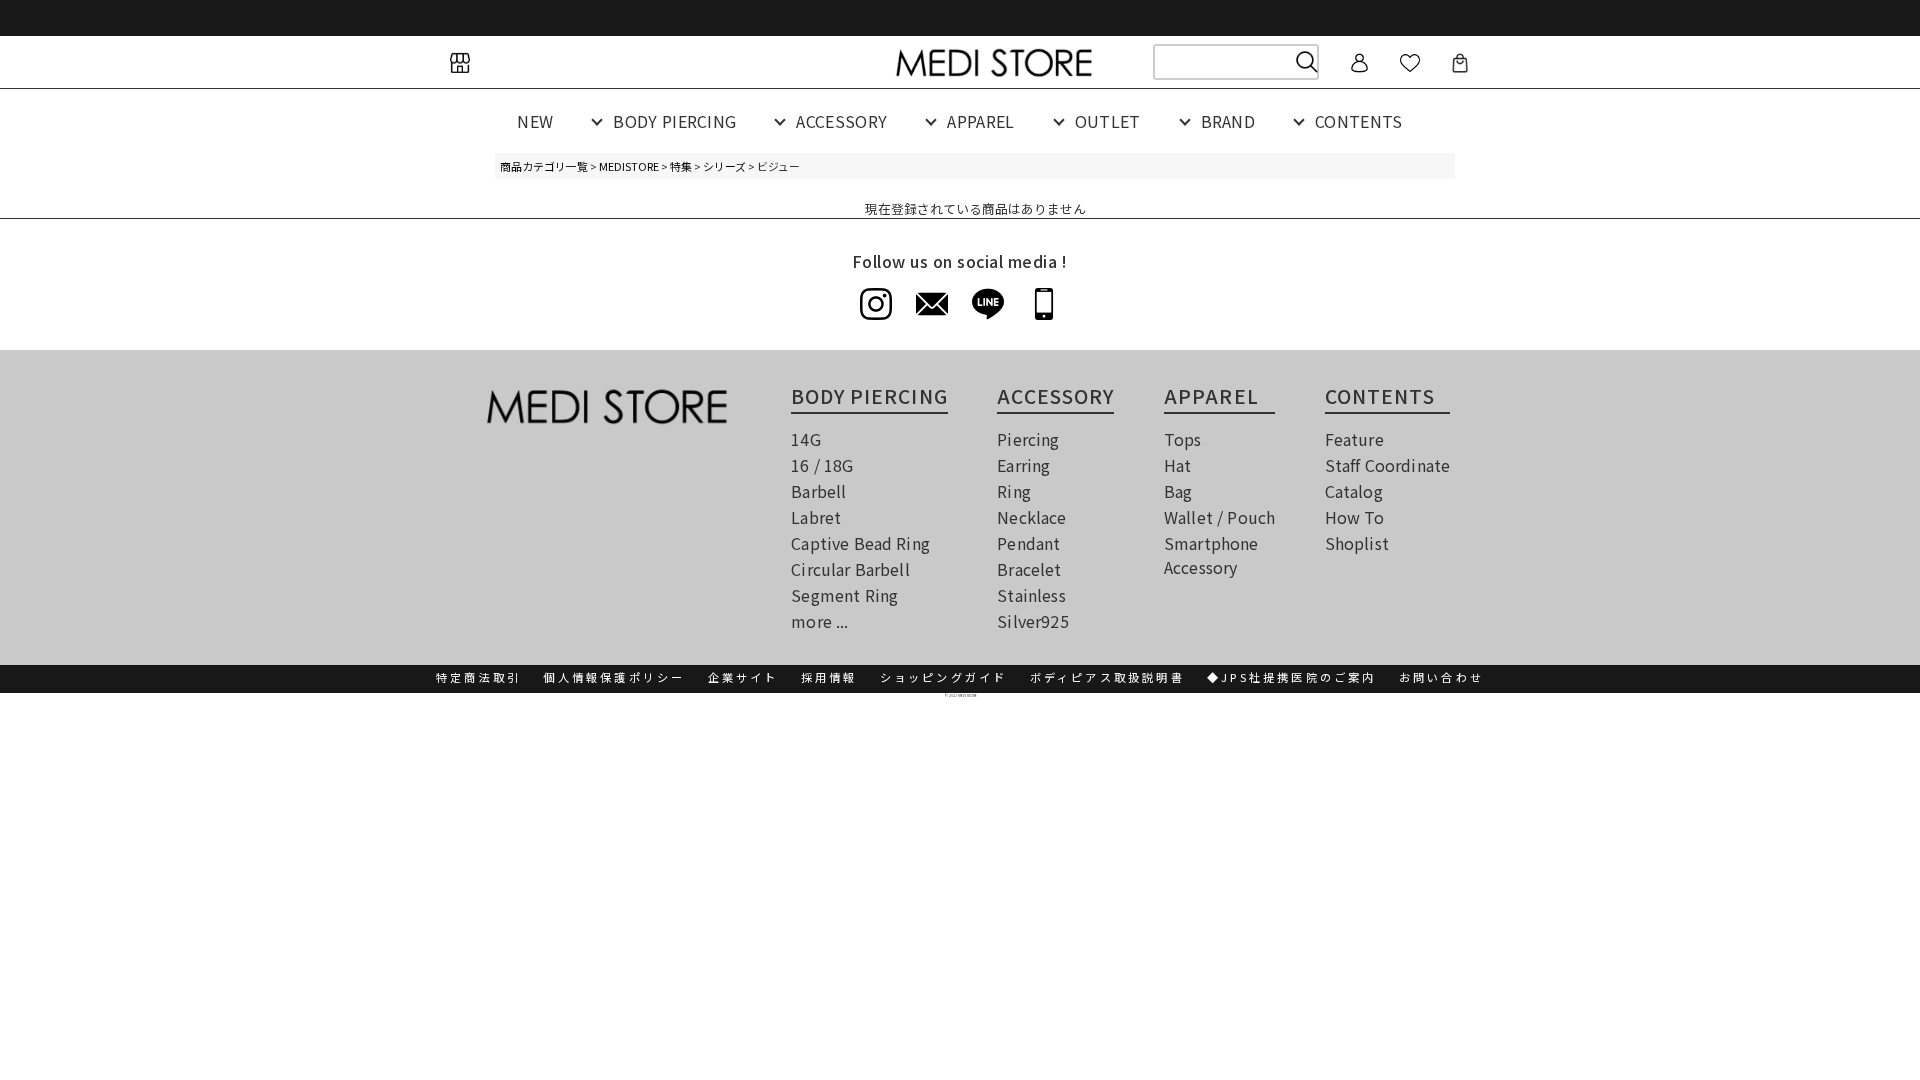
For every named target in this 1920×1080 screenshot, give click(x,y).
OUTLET (1108, 121)
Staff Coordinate (1388, 465)
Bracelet (1029, 569)
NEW (535, 121)
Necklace (1031, 517)
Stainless (1031, 595)
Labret (816, 517)
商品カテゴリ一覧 (544, 166)
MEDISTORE (629, 166)
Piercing (1028, 439)
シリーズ (724, 166)
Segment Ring (844, 595)
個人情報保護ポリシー (614, 677)
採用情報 (829, 677)
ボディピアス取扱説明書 (1107, 677)
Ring (1014, 491)
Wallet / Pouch (1219, 517)
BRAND (1228, 121)
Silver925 (1032, 621)
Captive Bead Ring (860, 543)
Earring (1023, 465)
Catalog (1354, 491)
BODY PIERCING (674, 121)
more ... (819, 621)
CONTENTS (1359, 121)
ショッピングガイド (944, 677)
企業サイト (743, 677)
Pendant (1028, 543)
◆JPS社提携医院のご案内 (1292, 677)
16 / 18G (822, 465)
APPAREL (980, 121)
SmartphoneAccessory (1211, 555)
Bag (1178, 491)
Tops (1183, 439)
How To (1355, 517)
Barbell (818, 491)
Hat (1177, 465)
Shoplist (1357, 543)
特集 (681, 166)
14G (805, 439)
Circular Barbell (850, 569)
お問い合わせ (1441, 677)
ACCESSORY (841, 121)
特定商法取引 (478, 677)
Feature (1354, 439)
